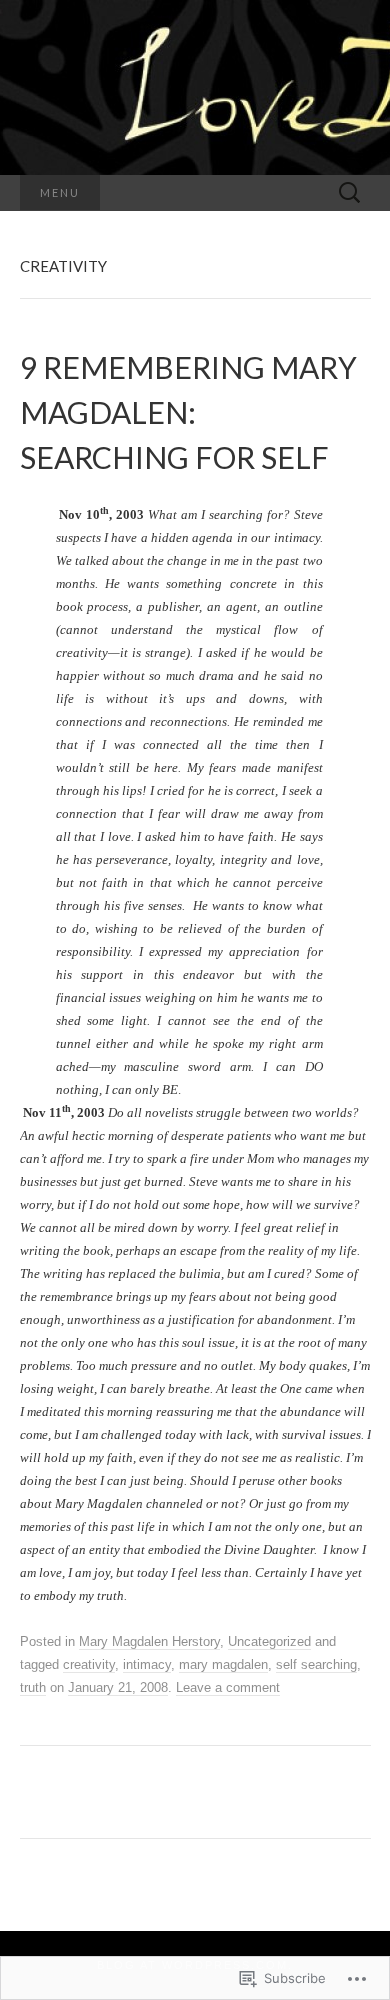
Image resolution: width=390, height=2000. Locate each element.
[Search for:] (350, 193)
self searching (316, 1664)
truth (33, 1687)
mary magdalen (223, 1664)
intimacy (147, 1664)
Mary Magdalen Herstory (149, 1641)
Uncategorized (269, 1641)
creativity (89, 1664)
